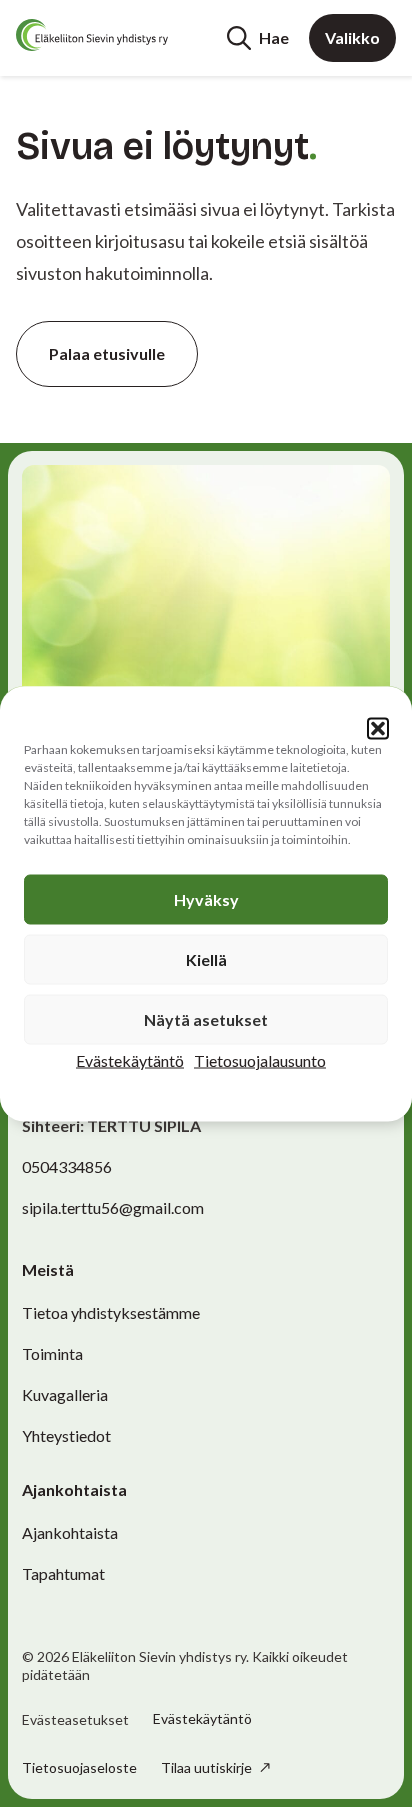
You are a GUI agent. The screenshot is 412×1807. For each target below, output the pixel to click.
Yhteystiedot (66, 1435)
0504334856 (67, 1166)
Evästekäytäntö (130, 1059)
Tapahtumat (63, 1573)
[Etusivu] (92, 35)
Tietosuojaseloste (79, 1767)
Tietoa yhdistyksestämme (111, 1312)
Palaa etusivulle (107, 353)
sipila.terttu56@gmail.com (113, 1207)
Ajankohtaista (70, 1532)
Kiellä (206, 958)
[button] (378, 728)
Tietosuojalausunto (260, 1059)
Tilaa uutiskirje (208, 1767)
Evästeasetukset (75, 1720)
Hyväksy (206, 898)
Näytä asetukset (206, 1018)
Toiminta (52, 1353)
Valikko (352, 37)
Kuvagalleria (65, 1394)
